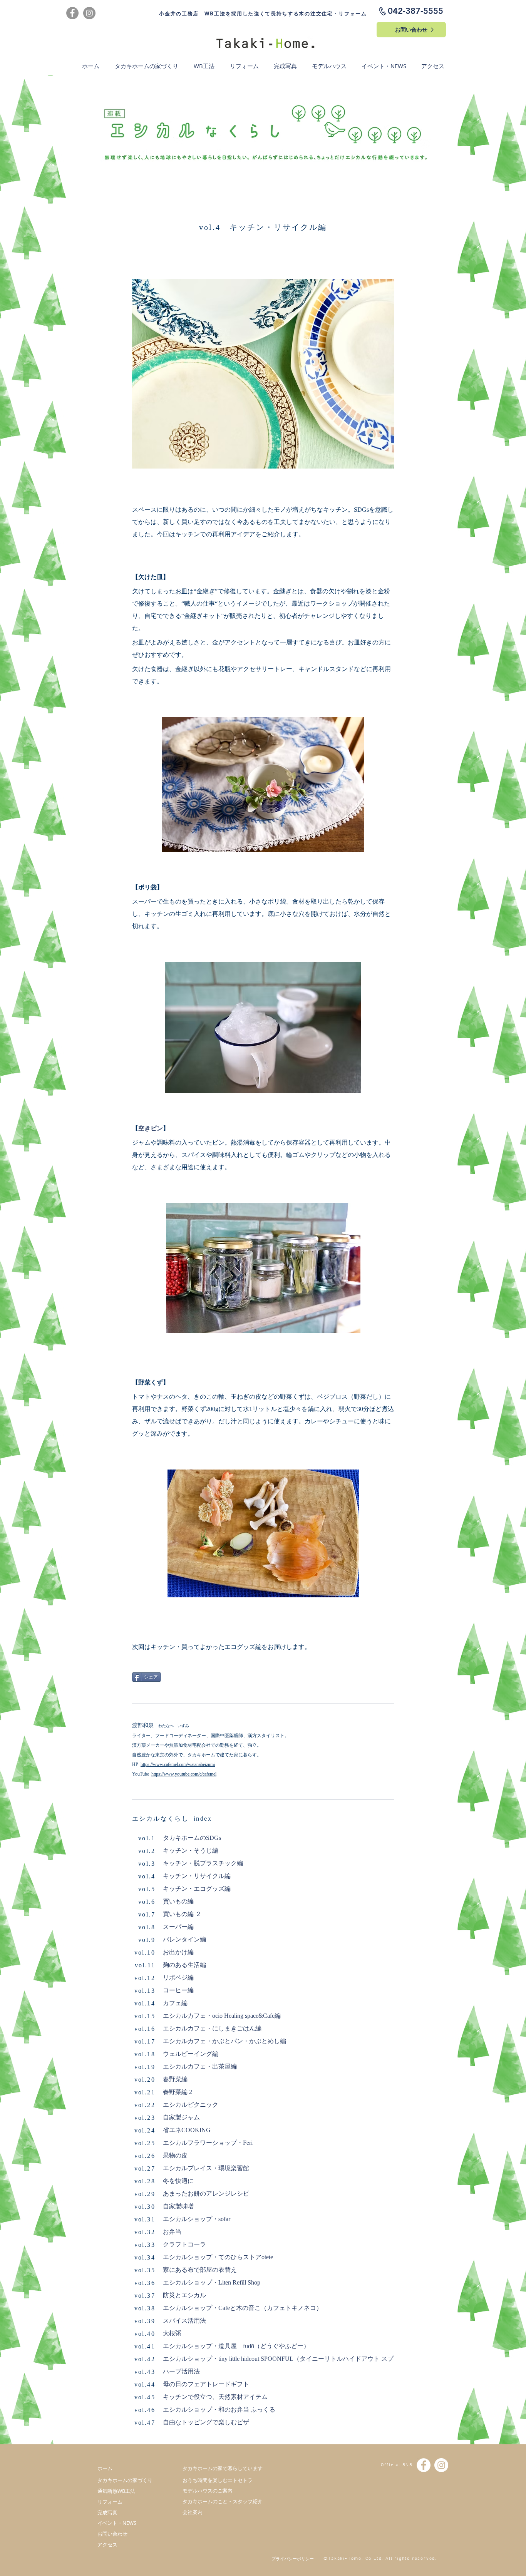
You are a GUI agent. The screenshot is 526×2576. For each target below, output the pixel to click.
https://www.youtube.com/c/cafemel (184, 1774)
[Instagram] (89, 13)
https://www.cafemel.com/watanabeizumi (178, 1764)
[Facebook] (72, 13)
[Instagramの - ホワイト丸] (441, 2465)
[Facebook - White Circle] (424, 2465)
